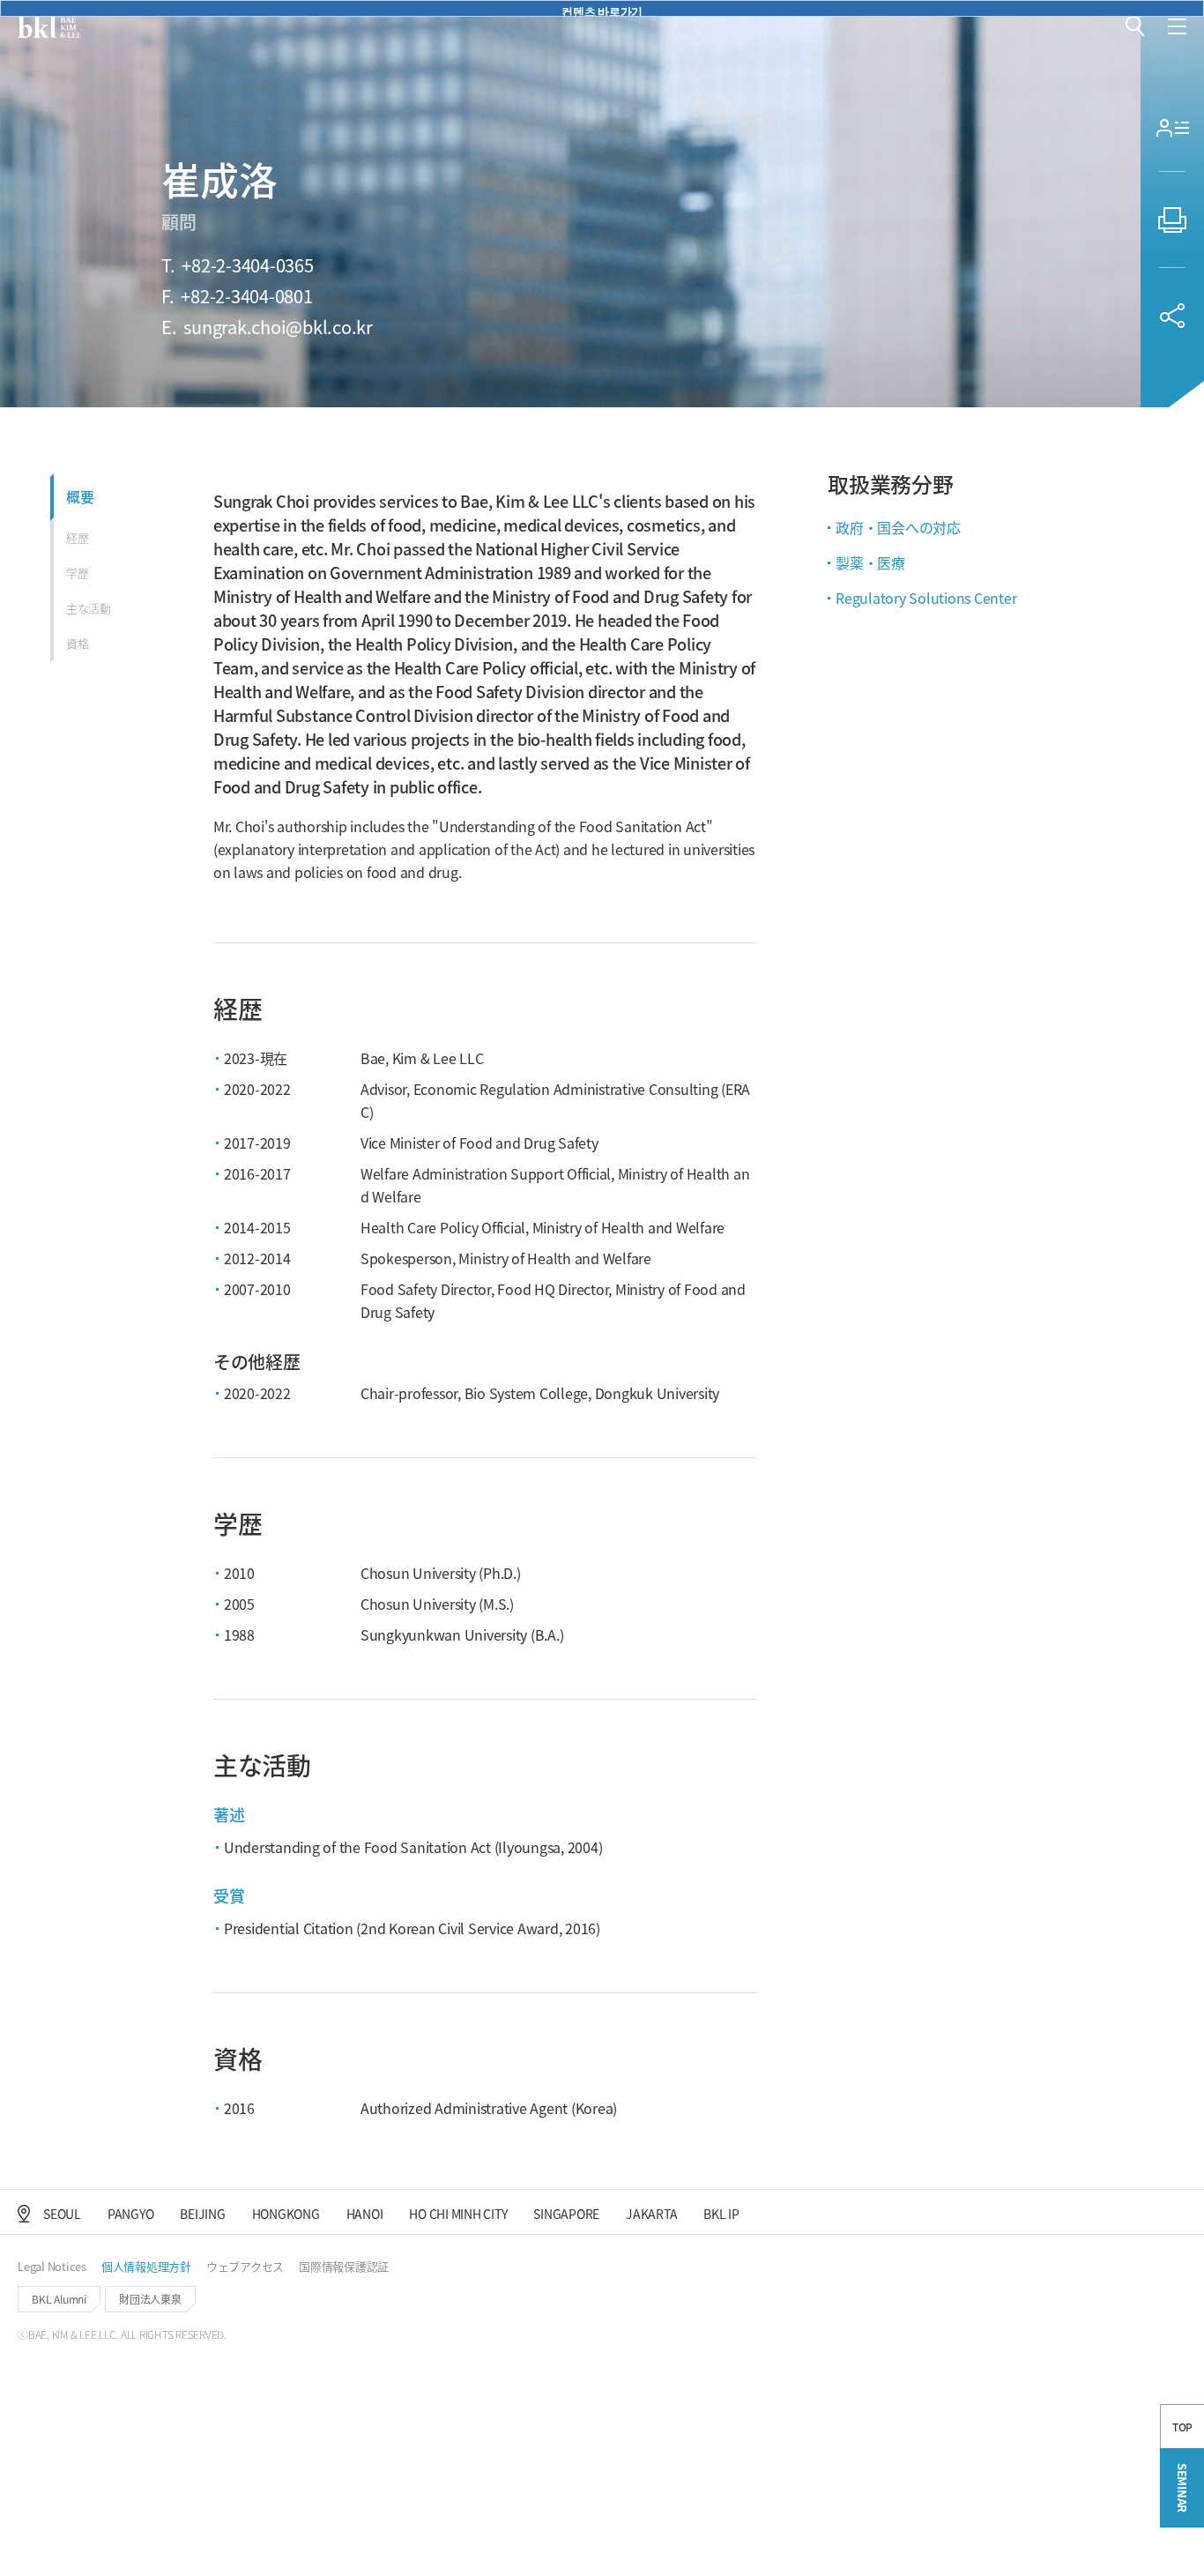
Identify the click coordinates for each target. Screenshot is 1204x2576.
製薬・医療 (870, 562)
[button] (1135, 26)
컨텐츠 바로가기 (602, 10)
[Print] (1172, 220)
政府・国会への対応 (898, 527)
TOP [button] (1182, 2427)
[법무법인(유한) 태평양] (49, 26)
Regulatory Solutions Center (926, 598)
